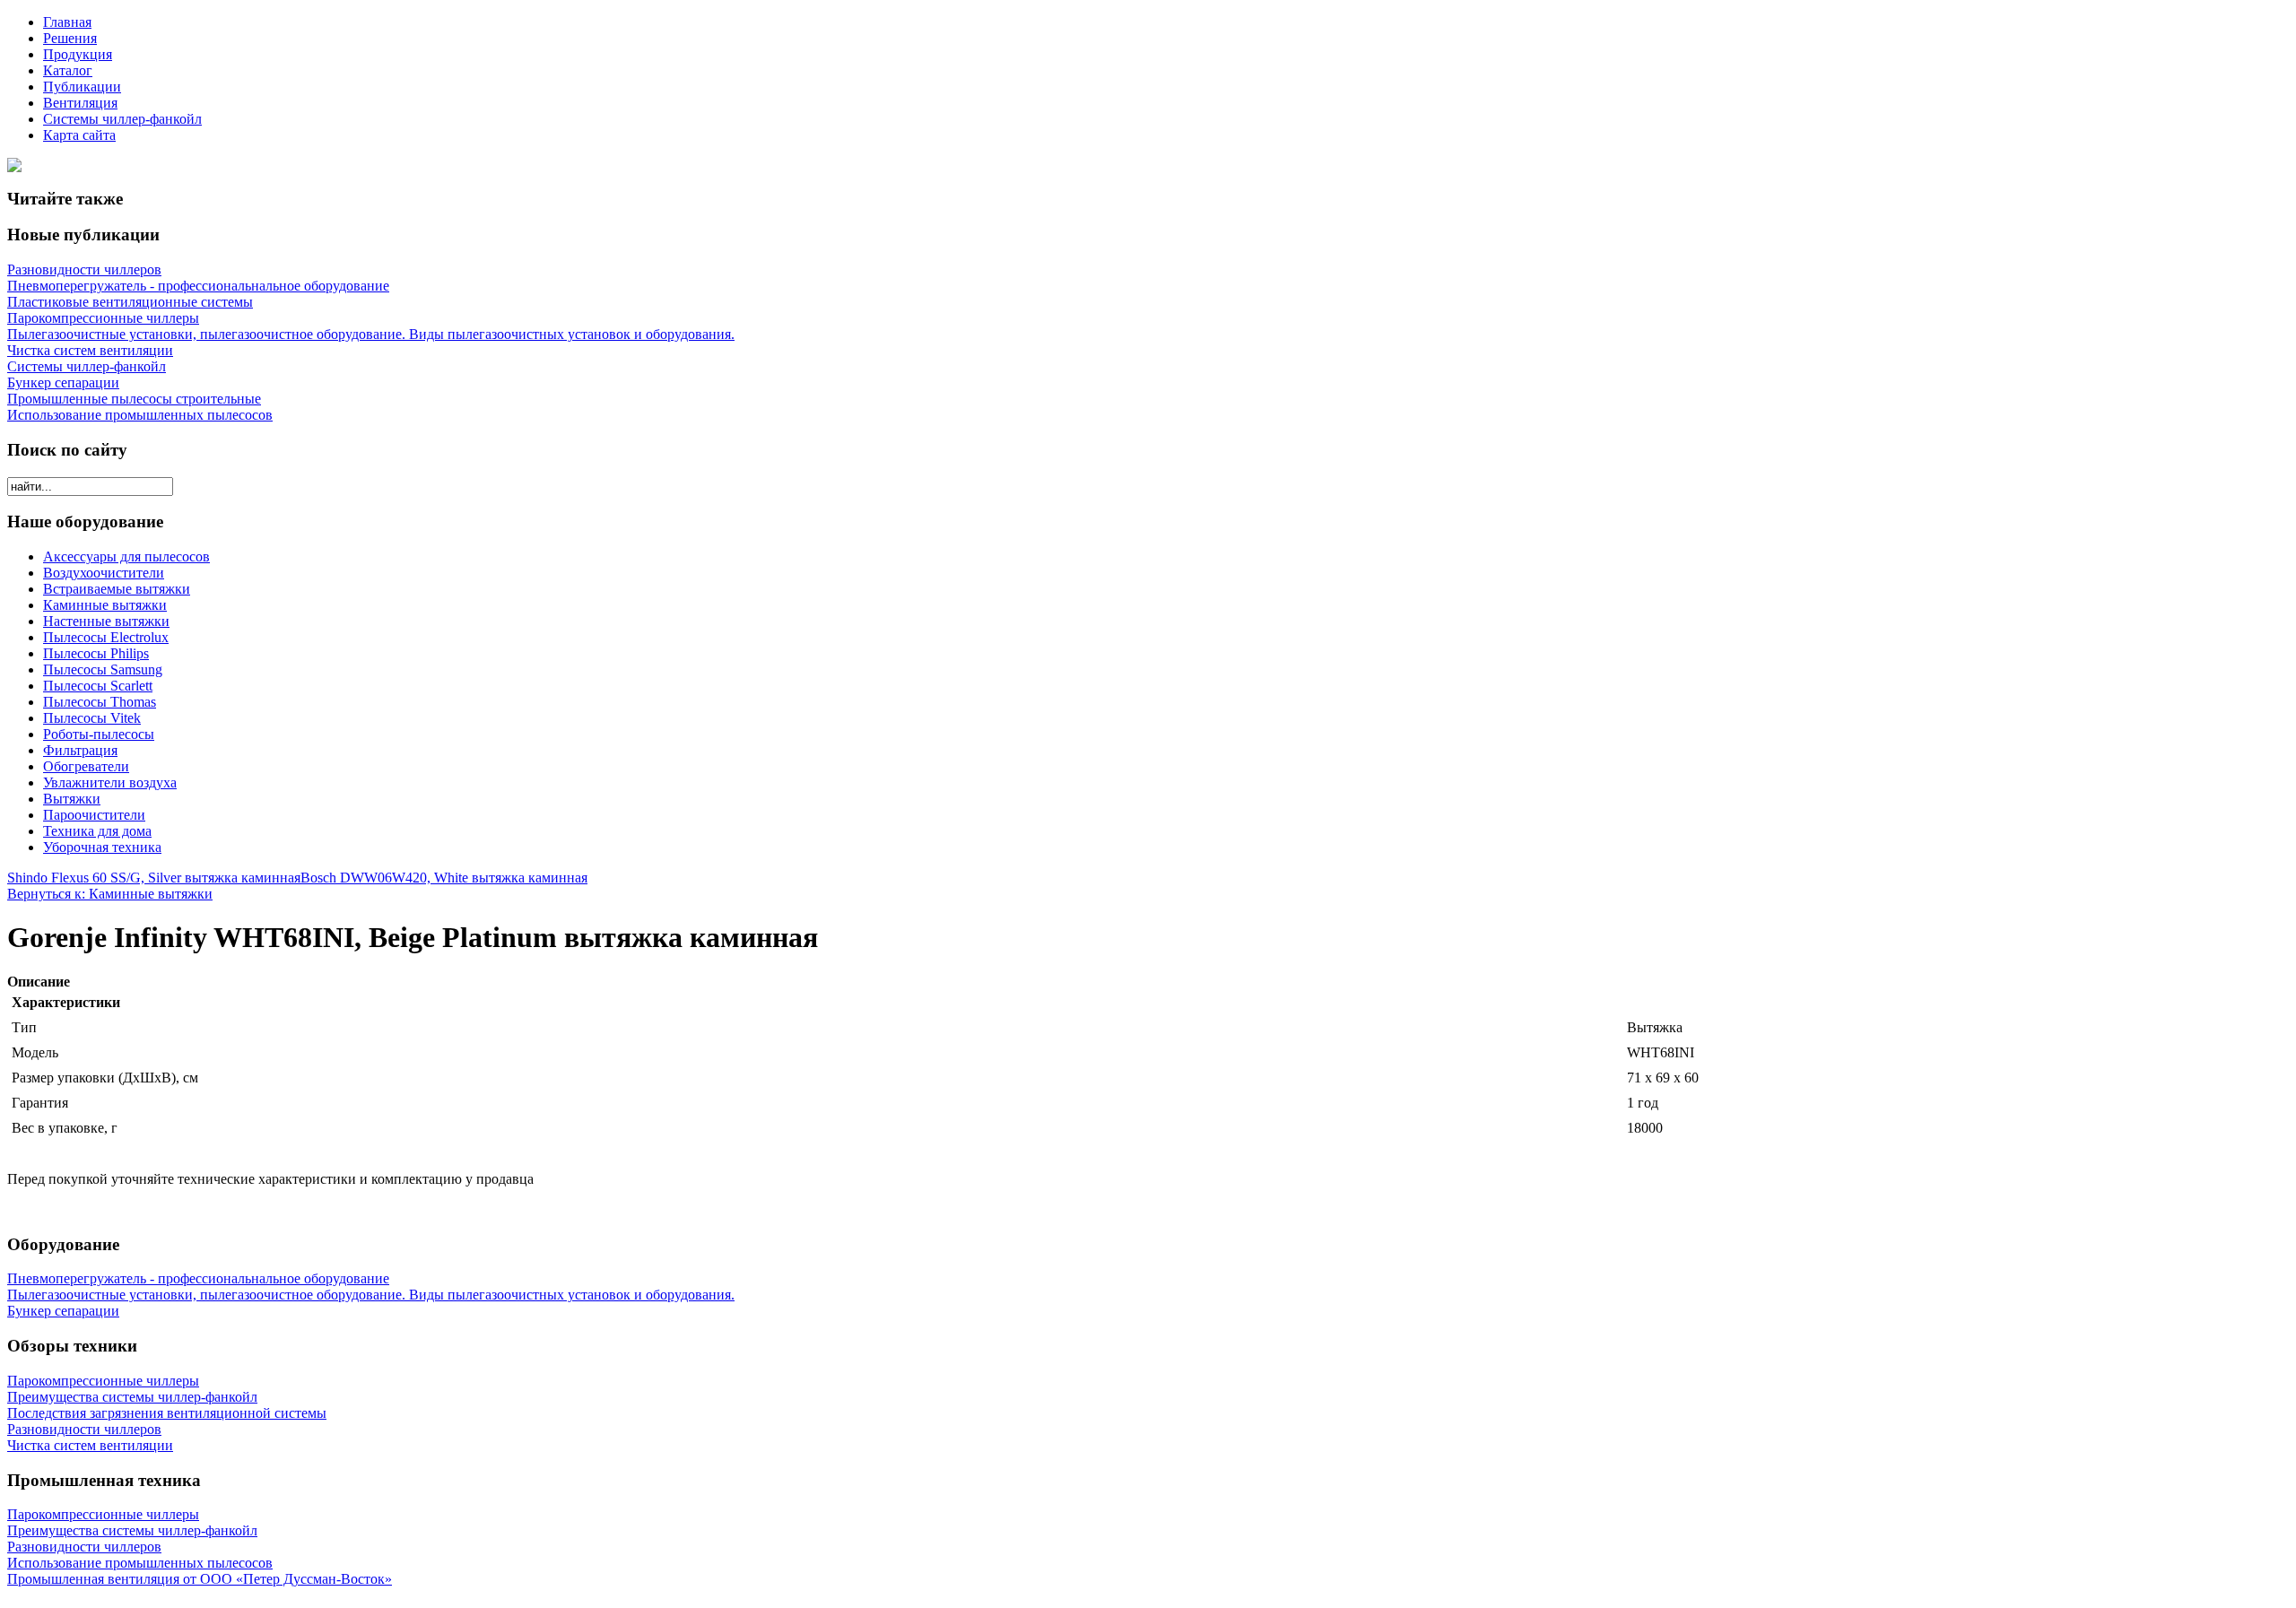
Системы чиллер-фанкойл (122, 119)
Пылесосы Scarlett (98, 686)
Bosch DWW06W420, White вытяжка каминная (444, 878)
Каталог (68, 70)
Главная (67, 22)
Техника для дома (97, 831)
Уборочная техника (102, 847)
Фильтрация (80, 750)
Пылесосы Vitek (92, 718)
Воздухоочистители (104, 573)
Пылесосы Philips (96, 653)
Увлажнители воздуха (110, 782)
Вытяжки (72, 799)
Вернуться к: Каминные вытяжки (110, 894)
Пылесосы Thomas (100, 702)
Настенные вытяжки (106, 621)
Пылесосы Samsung (103, 669)
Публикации (82, 87)
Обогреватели (86, 766)
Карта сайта (79, 135)
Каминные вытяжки (105, 605)
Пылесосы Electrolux (106, 637)
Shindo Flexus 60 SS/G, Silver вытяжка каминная (154, 878)
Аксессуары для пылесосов (126, 556)
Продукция (78, 54)
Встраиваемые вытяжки (117, 589)
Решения (70, 38)
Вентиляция (80, 103)
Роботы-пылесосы (99, 734)
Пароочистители (94, 815)
